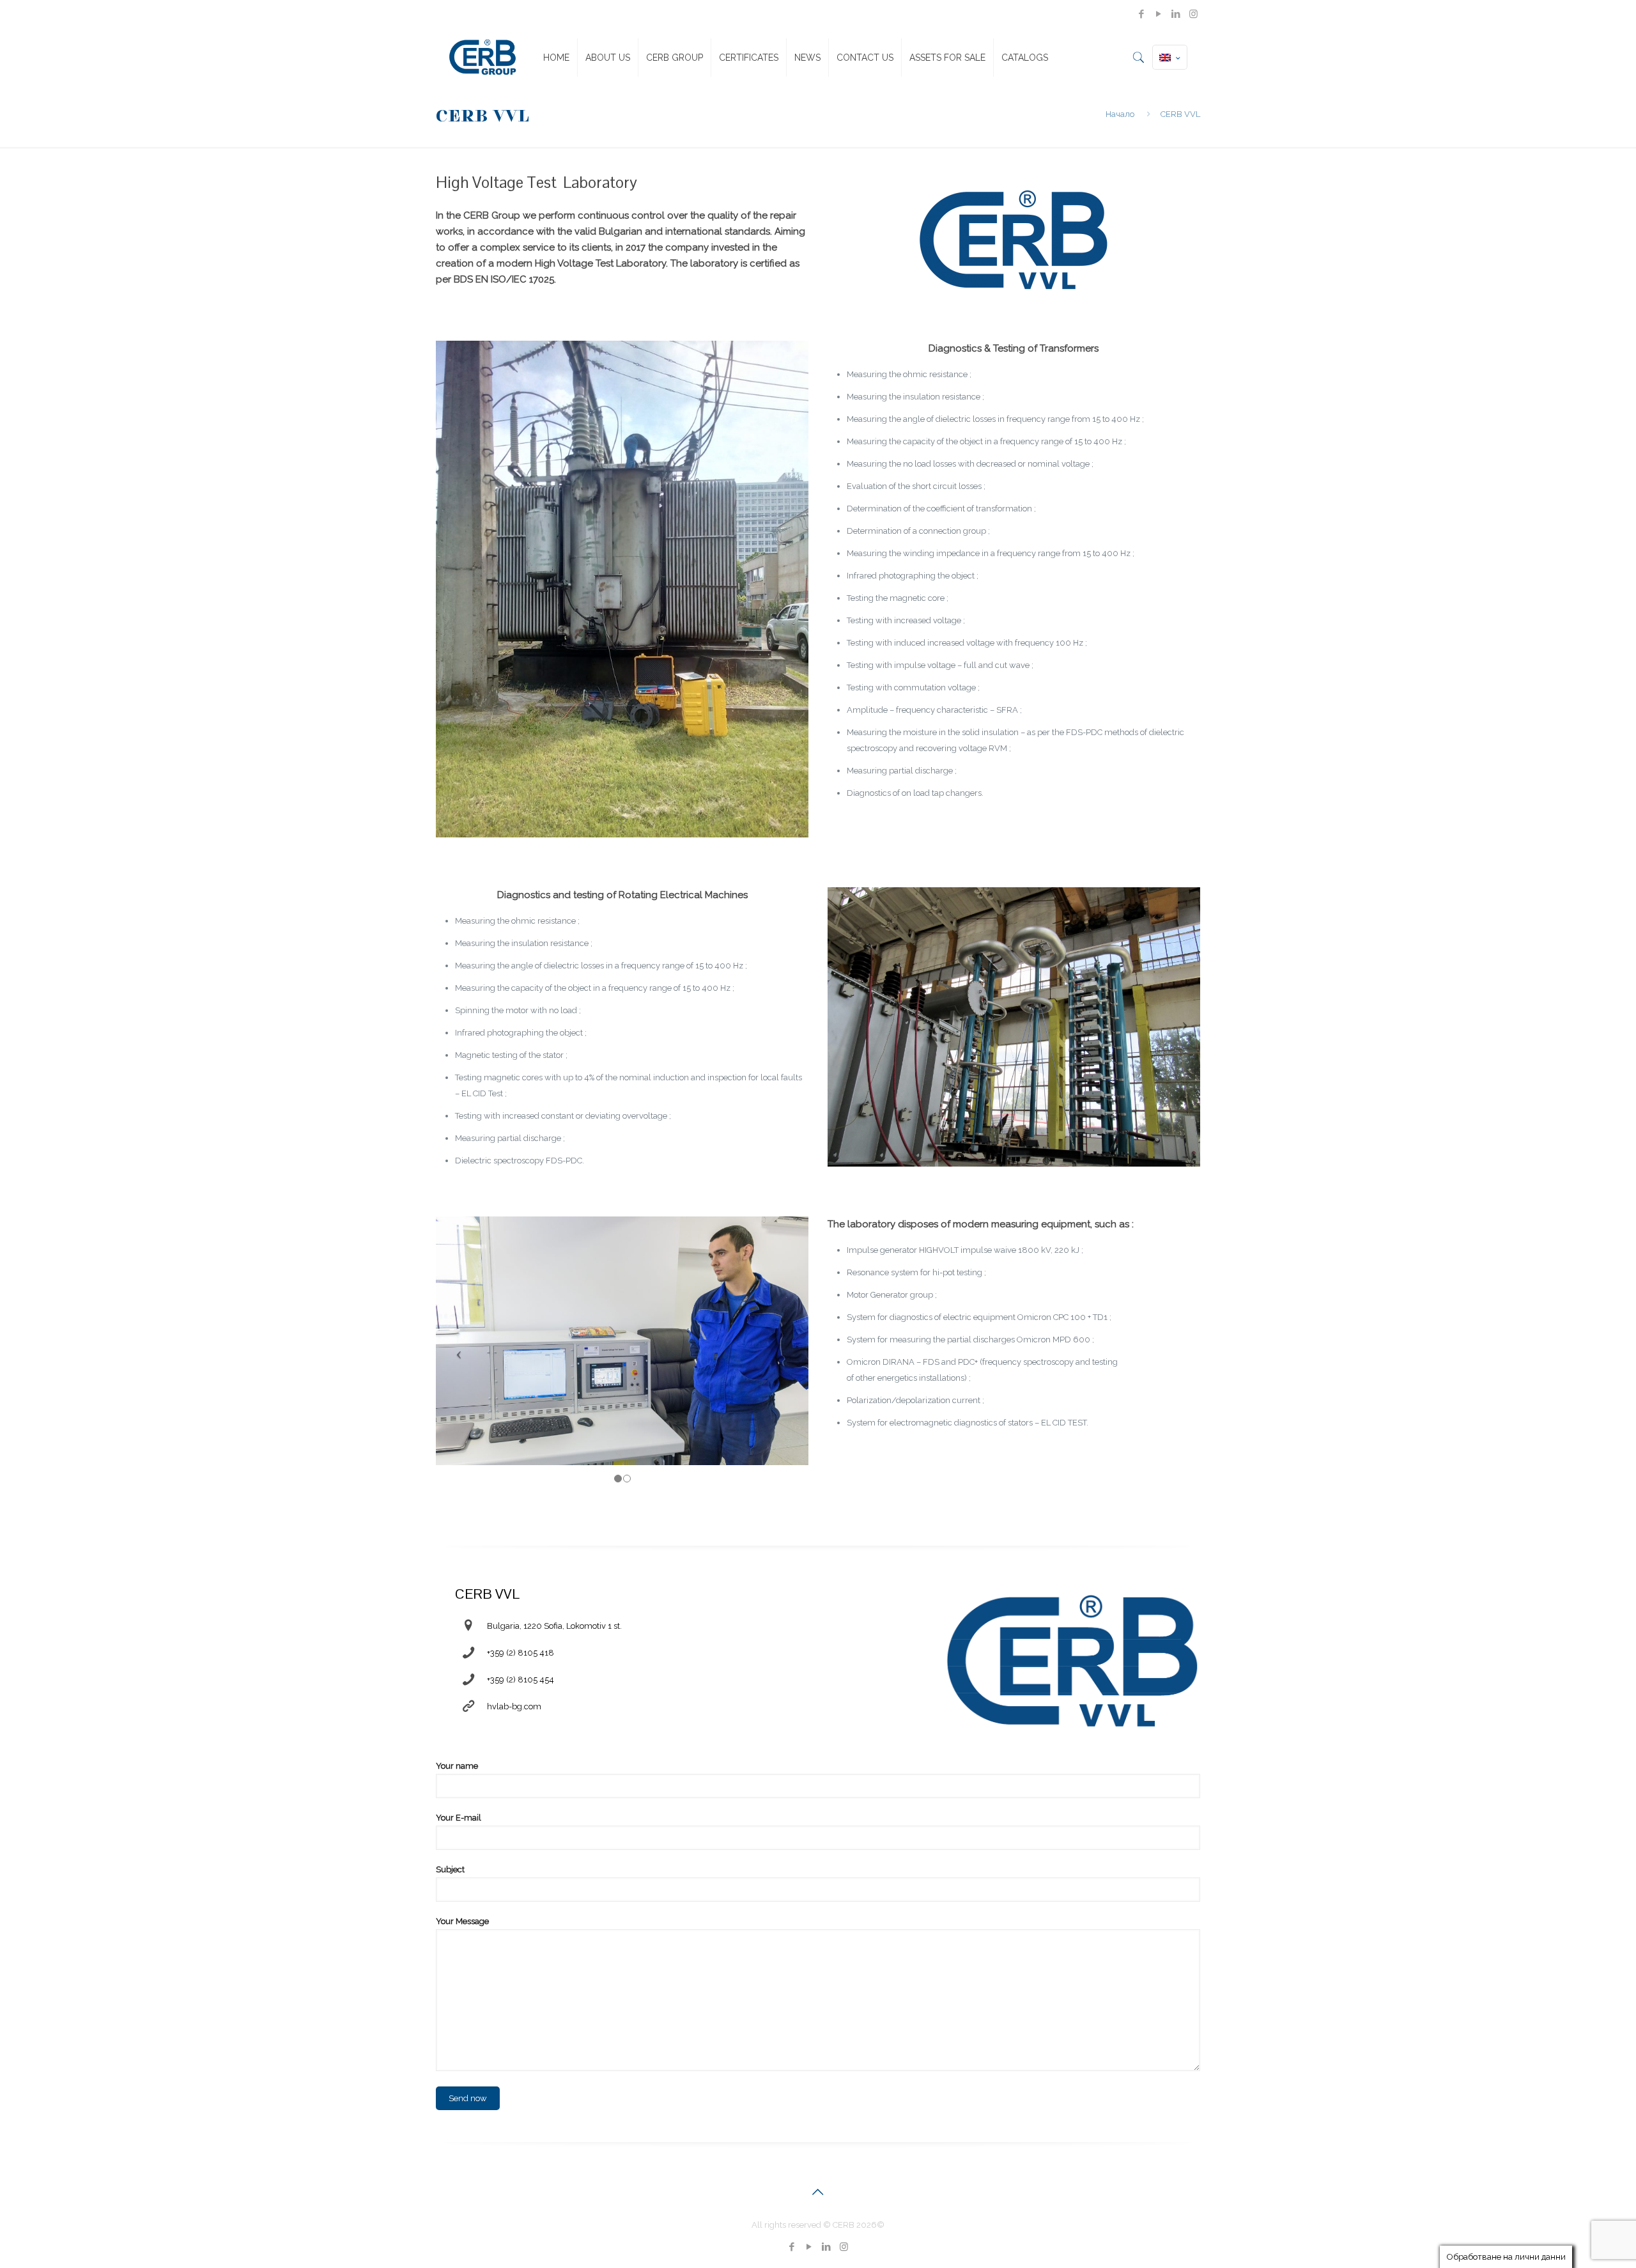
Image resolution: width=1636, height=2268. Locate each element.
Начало (1120, 114)
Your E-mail (459, 1818)
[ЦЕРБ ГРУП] (482, 58)
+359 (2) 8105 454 (521, 1680)
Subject (450, 1869)
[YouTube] (1159, 14)
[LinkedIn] (1176, 14)
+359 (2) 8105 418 (521, 1653)
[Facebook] (1142, 14)
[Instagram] (1193, 14)
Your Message (462, 1921)
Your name (457, 1766)
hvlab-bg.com (514, 1706)
